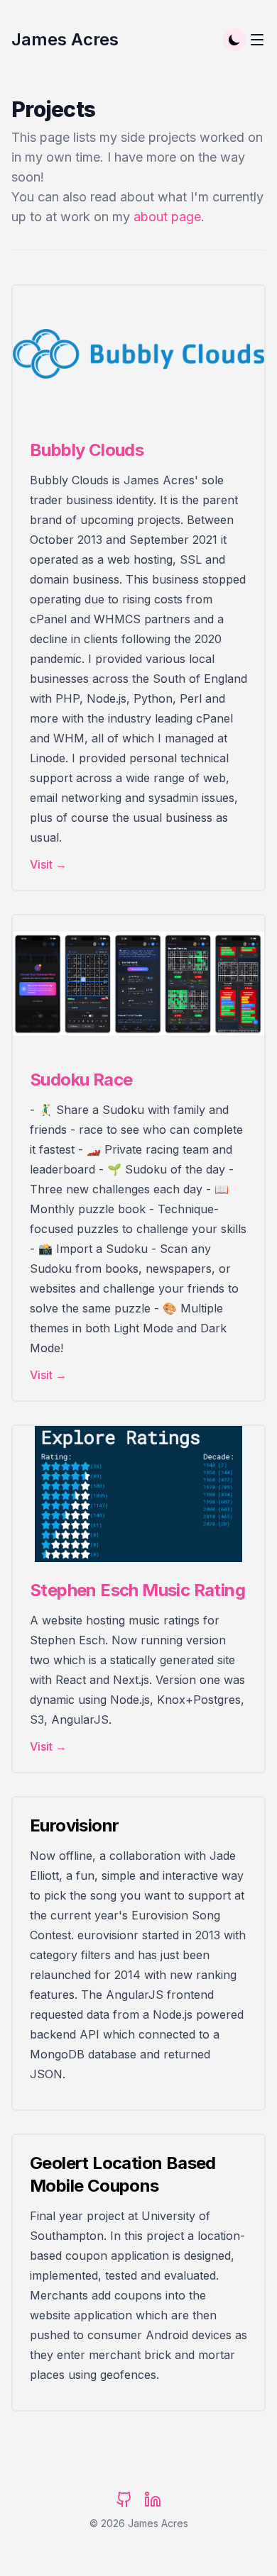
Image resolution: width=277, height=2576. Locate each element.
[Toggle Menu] (257, 40)
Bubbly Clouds (87, 450)
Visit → (48, 864)
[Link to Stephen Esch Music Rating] (138, 1494)
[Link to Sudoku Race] (138, 983)
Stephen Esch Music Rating (137, 1590)
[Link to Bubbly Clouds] (138, 354)
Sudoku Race (81, 1080)
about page (167, 217)
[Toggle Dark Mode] (234, 40)
